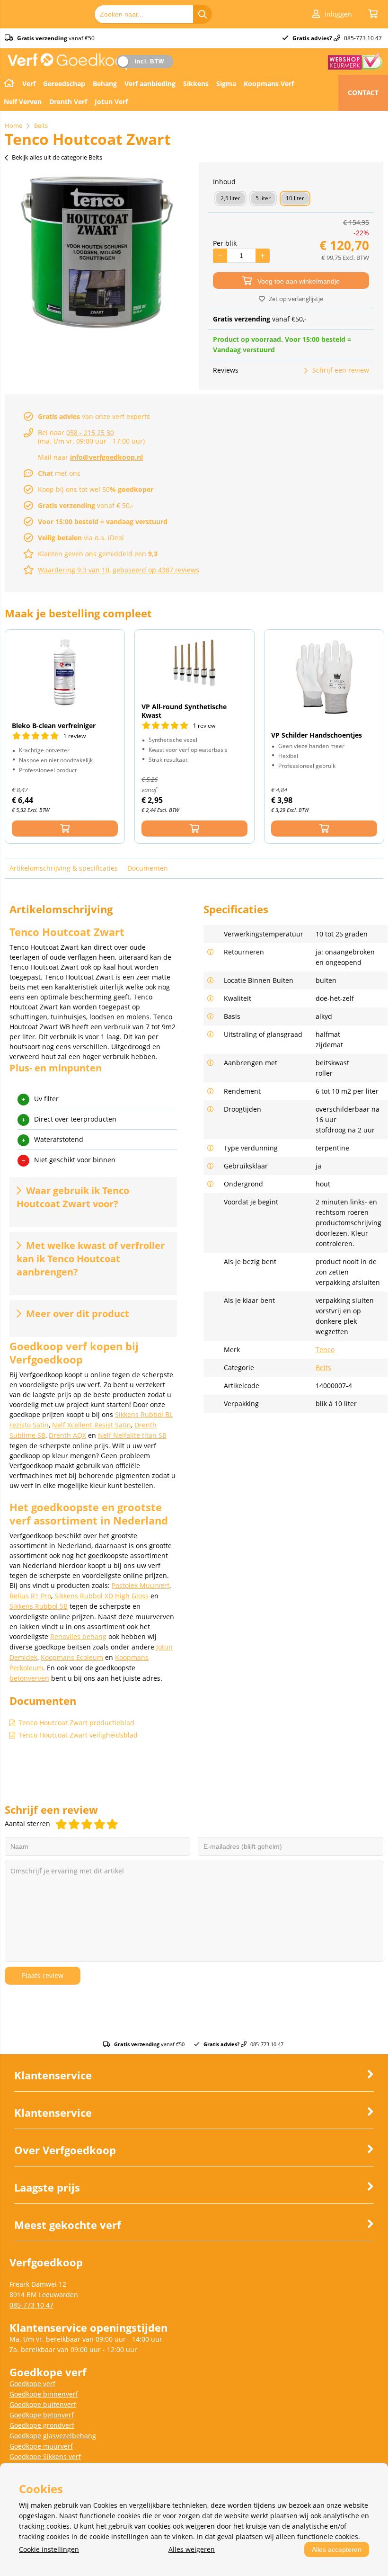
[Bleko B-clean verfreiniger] (65, 672)
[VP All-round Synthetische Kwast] (194, 663)
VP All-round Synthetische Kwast (184, 711)
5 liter (263, 198)
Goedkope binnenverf (44, 2394)
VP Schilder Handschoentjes (317, 735)
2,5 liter (230, 198)
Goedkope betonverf (42, 2415)
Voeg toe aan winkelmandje (299, 281)
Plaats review (43, 1975)
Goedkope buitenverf (43, 2404)
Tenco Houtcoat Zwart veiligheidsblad (78, 1735)
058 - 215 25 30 (90, 432)
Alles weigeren (192, 2549)
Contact (363, 93)
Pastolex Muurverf (141, 1585)
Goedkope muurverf (41, 2446)
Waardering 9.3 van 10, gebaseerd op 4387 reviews (119, 570)
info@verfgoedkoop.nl (106, 457)
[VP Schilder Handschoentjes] (324, 677)
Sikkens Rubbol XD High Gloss (101, 1596)
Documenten (148, 868)
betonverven (29, 1678)
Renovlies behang (78, 1636)
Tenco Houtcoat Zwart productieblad (76, 1723)
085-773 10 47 (31, 2305)
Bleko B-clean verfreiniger (54, 726)
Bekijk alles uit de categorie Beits (57, 157)
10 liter (295, 198)
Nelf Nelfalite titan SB (132, 1435)
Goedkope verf (32, 2384)
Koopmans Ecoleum (72, 1657)
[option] (97, 252)
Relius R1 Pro (30, 1596)
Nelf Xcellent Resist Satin (92, 1425)
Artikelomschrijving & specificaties (64, 868)
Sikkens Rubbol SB (39, 1606)
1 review (75, 736)
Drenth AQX (67, 1435)
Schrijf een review (341, 370)
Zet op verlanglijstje (296, 299)
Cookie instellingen (49, 2549)
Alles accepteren (337, 2549)
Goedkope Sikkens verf (45, 2456)
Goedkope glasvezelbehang (53, 2436)
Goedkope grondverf (42, 2425)
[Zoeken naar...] (203, 14)
